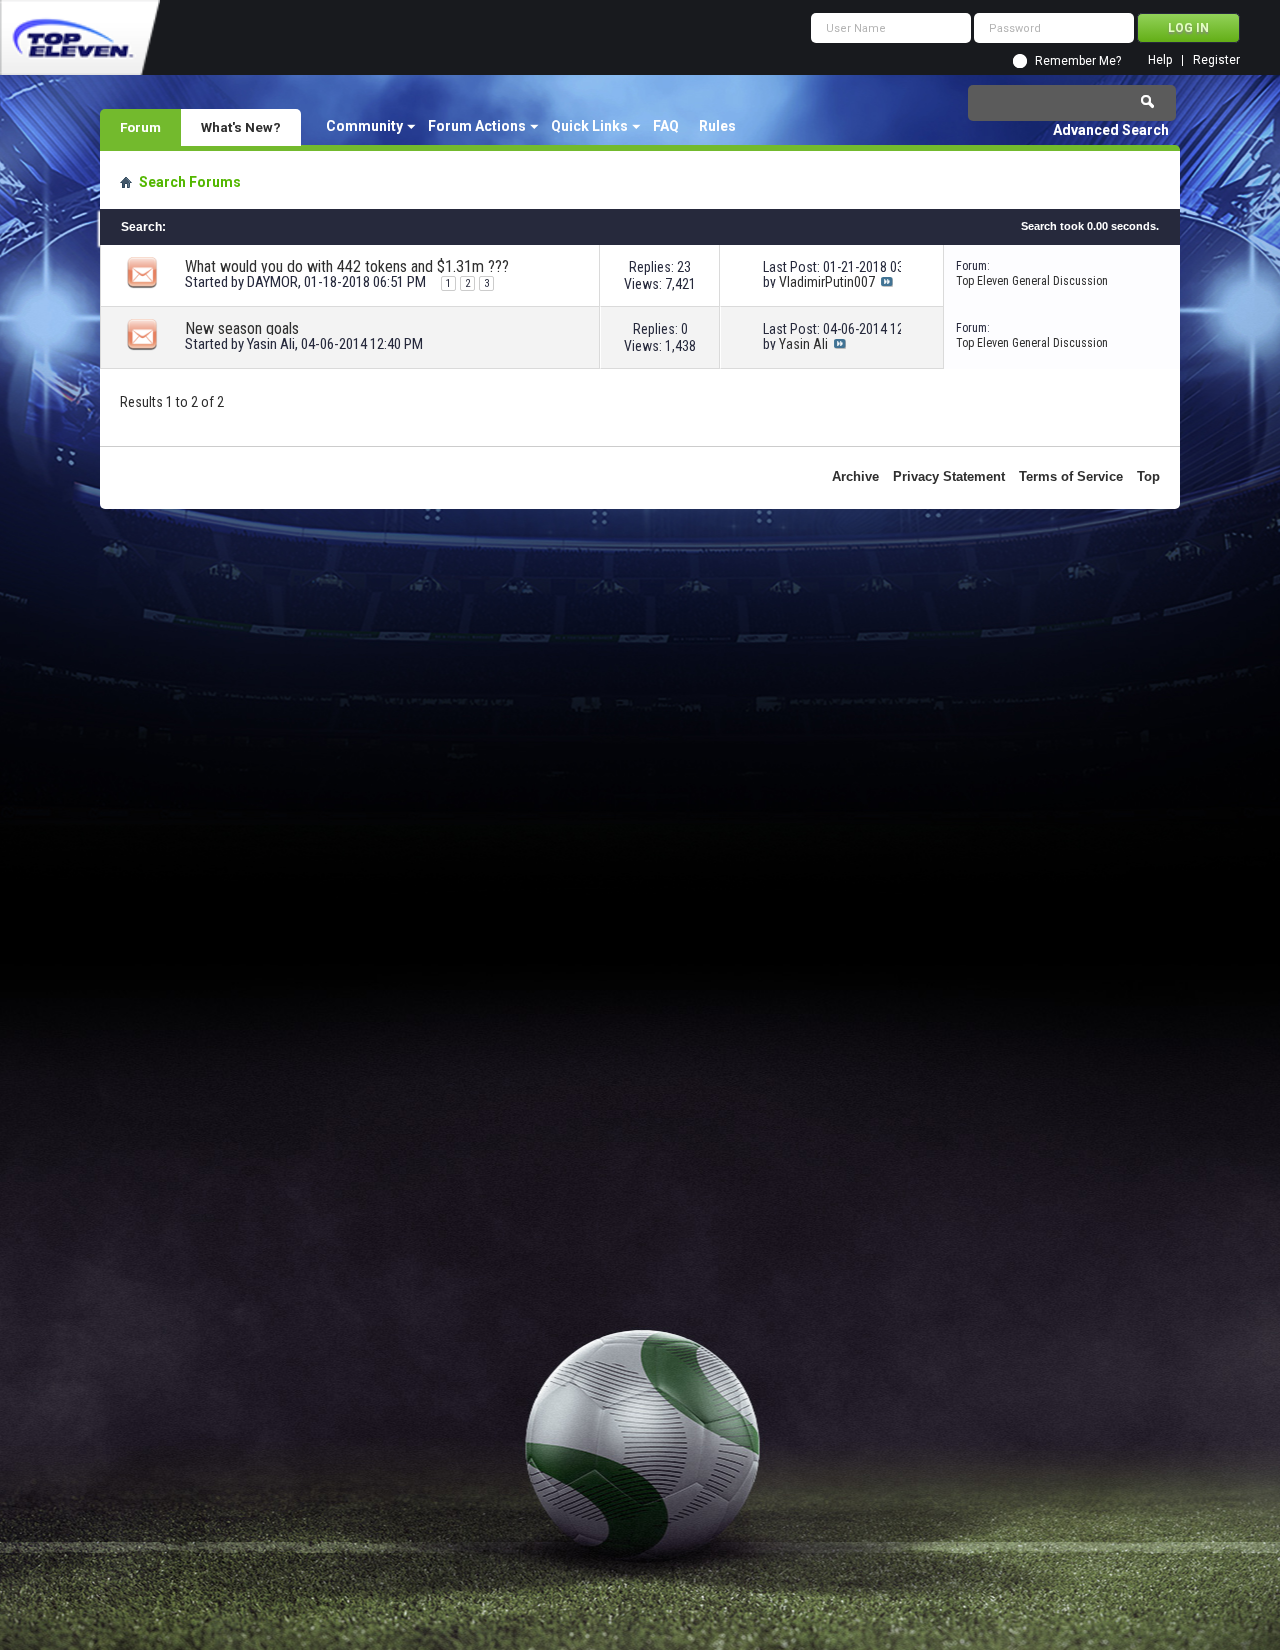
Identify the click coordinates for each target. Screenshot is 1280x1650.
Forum (140, 127)
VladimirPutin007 (827, 282)
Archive (855, 476)
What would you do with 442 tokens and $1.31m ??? (347, 266)
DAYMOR (272, 282)
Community (364, 126)
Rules (717, 126)
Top (1148, 476)
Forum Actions (477, 126)
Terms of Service (1071, 476)
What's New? (241, 127)
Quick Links (589, 126)
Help (1160, 60)
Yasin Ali (271, 344)
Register (1216, 60)
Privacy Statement (949, 476)
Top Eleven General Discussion (1032, 281)
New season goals (242, 328)
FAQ (666, 126)
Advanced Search (1111, 130)
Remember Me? (1078, 61)
